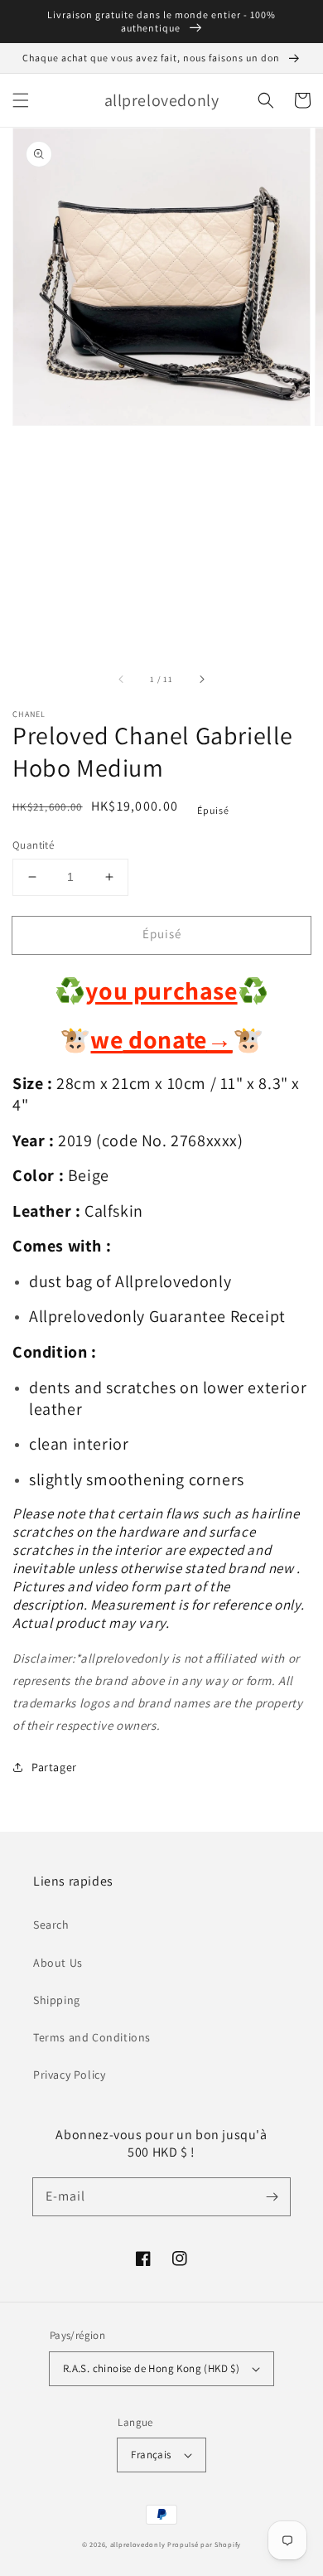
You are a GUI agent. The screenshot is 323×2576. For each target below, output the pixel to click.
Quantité (33, 845)
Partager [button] (54, 1767)
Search (51, 1925)
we (106, 1039)
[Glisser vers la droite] (201, 679)
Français (151, 2455)
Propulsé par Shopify (204, 2544)
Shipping (57, 2000)
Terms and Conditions (92, 2037)
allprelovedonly (138, 2544)
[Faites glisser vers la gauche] (122, 679)
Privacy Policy (69, 2075)
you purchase (161, 990)
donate (178, 1039)
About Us (58, 1963)
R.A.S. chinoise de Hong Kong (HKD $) (151, 2368)
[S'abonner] (272, 2196)
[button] (21, 100)
